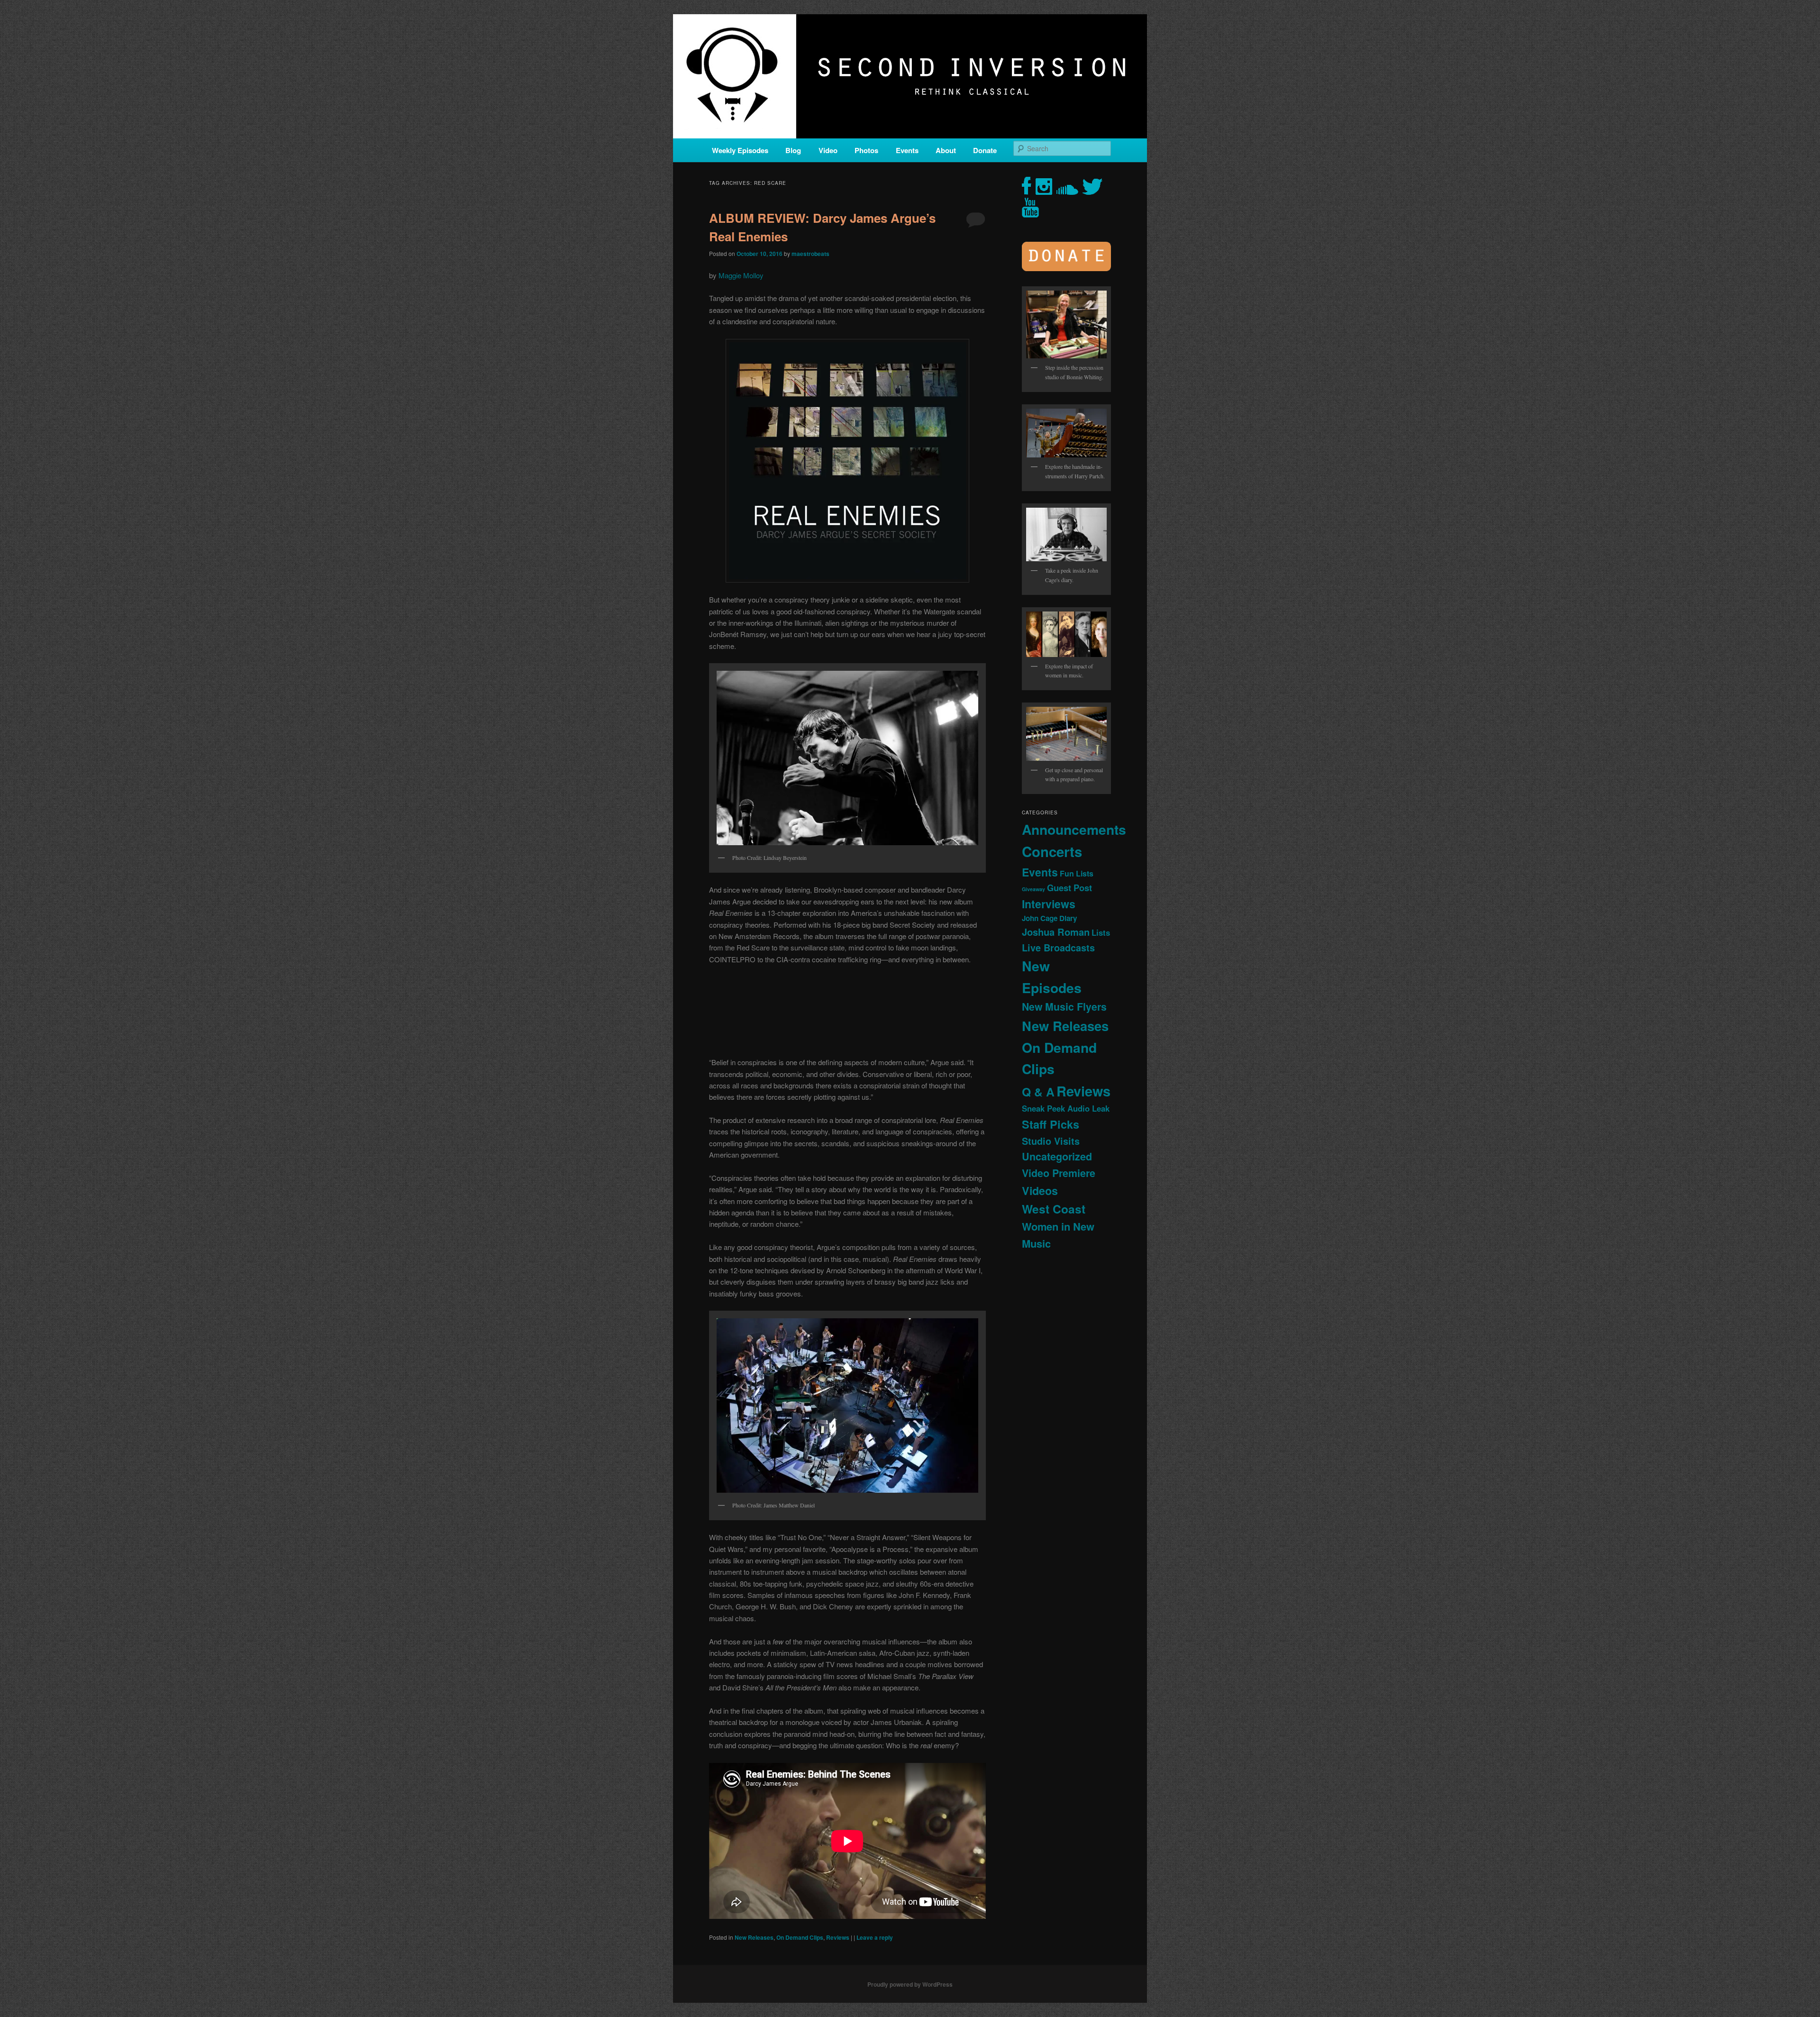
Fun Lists (1077, 873)
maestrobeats (810, 254)
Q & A (1038, 1092)
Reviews (838, 1937)
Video (828, 150)
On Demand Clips (800, 1937)
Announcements (1074, 829)
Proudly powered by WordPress (910, 1984)
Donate (985, 150)
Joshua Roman (1056, 932)
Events (907, 150)
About (946, 150)
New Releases (754, 1937)
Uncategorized (1057, 1156)
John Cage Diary (1049, 918)
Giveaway (1033, 889)
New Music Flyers (1064, 1007)
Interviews (1049, 904)
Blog (793, 150)
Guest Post (1069, 888)
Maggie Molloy (741, 275)
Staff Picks (1051, 1124)
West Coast (1054, 1209)
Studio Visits (1051, 1141)
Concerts (1052, 851)
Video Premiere (1059, 1173)
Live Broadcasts (1058, 948)
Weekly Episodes (740, 150)
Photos (866, 150)
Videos (1040, 1191)
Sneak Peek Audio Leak (1066, 1108)
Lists (1101, 932)
